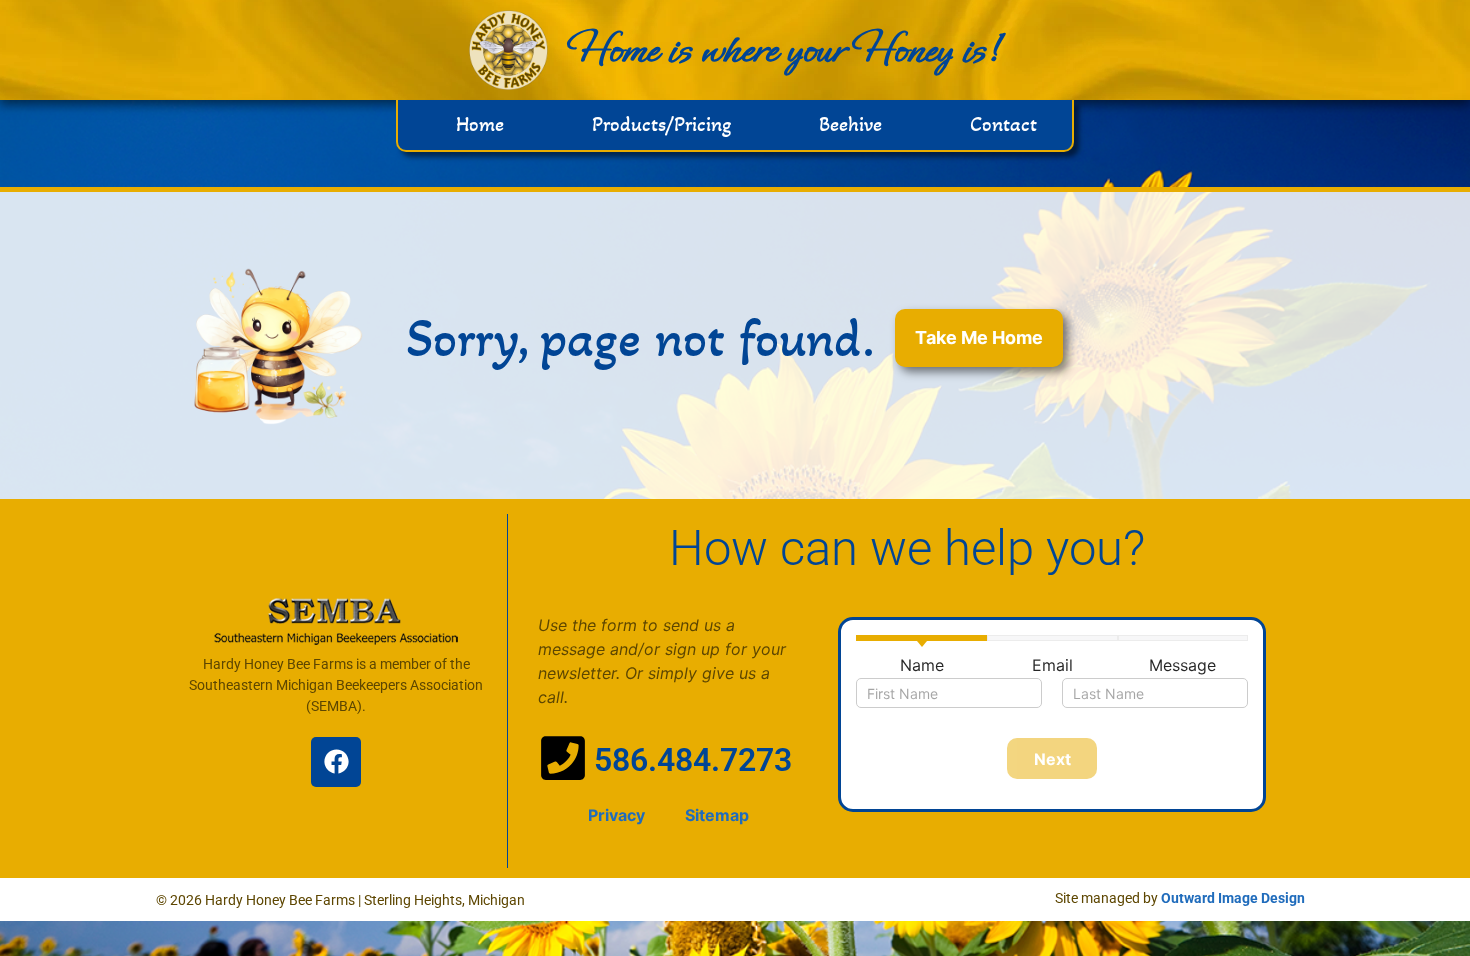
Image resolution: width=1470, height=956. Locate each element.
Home (480, 124)
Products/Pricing (661, 124)
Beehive (850, 124)
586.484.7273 (693, 760)
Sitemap (717, 815)
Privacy (616, 815)
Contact (1003, 124)
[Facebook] (336, 762)
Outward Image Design (1233, 898)
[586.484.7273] (563, 758)
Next (1052, 759)
